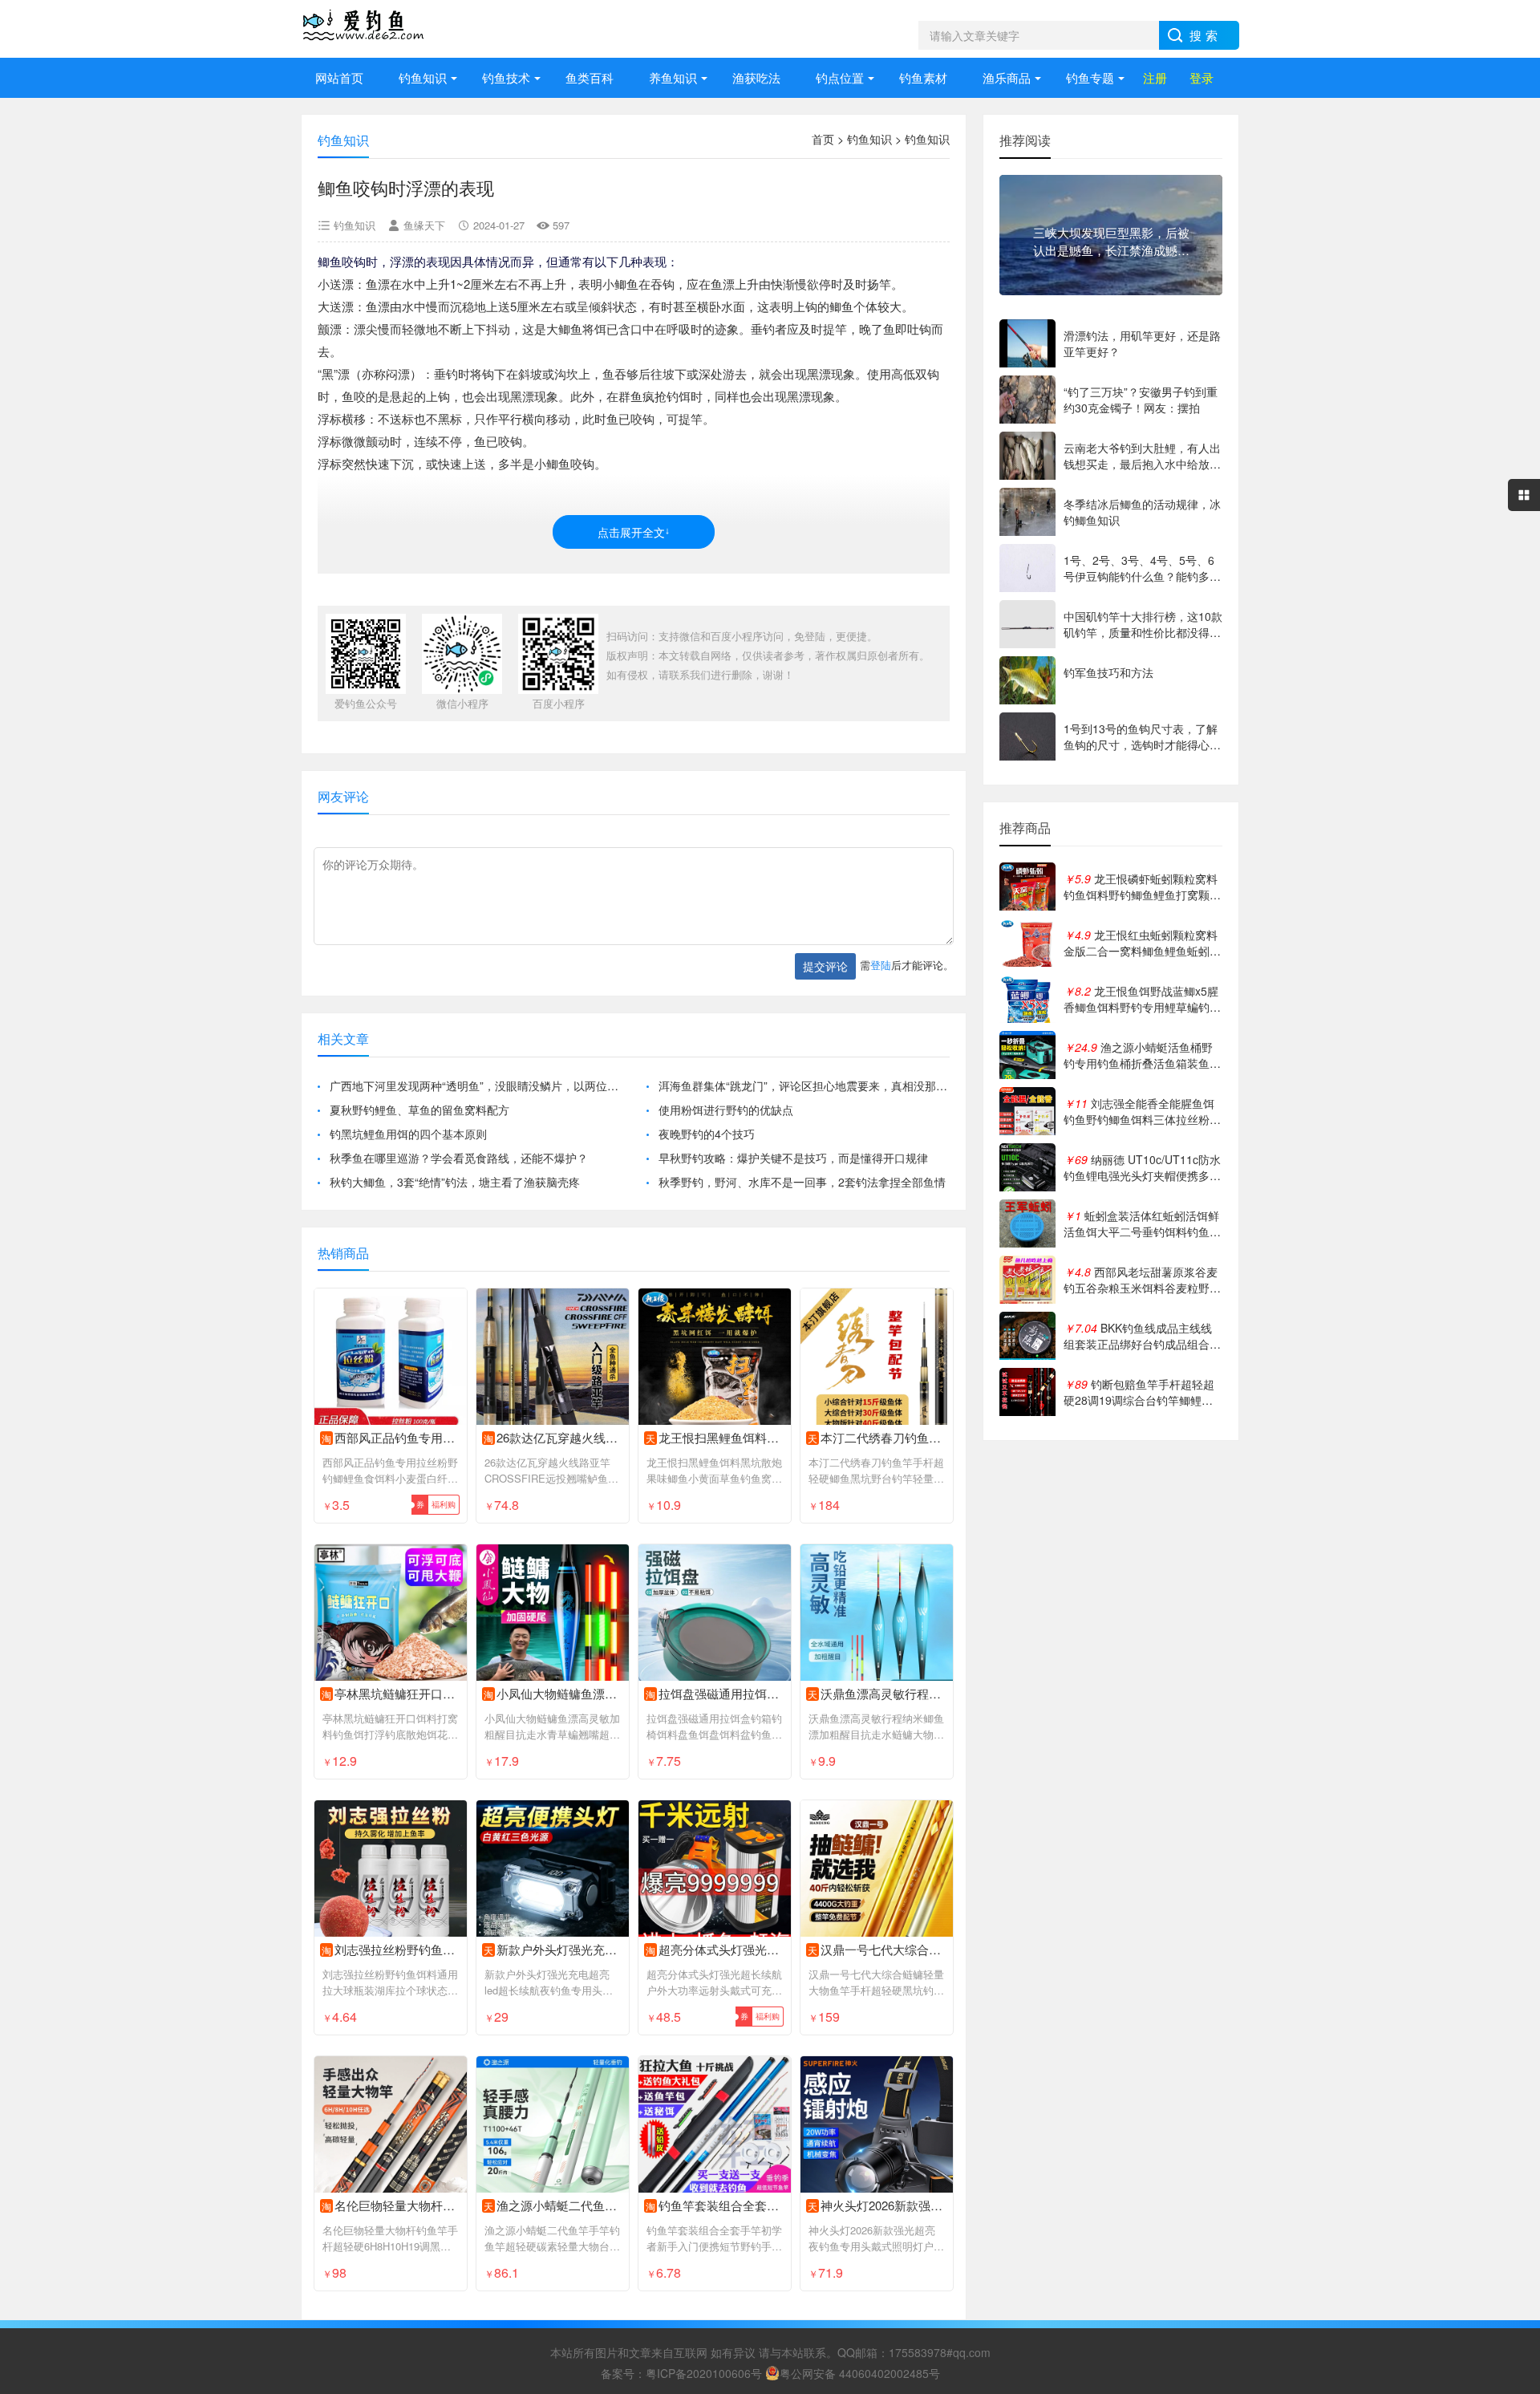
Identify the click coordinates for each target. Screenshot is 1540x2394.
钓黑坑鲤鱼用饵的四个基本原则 (408, 1134)
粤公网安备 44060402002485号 (860, 2373)
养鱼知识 (673, 77)
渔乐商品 (1007, 77)
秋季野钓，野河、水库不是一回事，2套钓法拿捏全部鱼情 (802, 1182)
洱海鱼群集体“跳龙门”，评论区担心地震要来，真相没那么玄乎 (804, 1085)
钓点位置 (840, 77)
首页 (823, 139)
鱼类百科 (590, 77)
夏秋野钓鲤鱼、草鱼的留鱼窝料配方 (419, 1110)
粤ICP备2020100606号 (704, 2373)
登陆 (881, 965)
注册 (1155, 77)
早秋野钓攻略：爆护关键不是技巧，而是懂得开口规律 (793, 1158)
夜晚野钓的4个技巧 (707, 1134)
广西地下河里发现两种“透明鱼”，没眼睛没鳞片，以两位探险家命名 (475, 1085)
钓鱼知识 (423, 77)
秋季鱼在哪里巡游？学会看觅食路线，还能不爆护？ (459, 1158)
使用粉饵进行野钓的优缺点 (726, 1110)
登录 (1202, 77)
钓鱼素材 (923, 77)
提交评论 (825, 966)
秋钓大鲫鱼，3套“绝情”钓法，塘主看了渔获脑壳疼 (455, 1182)
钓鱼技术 (506, 77)
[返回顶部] (1507, 2138)
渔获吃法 (756, 77)
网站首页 (339, 77)
